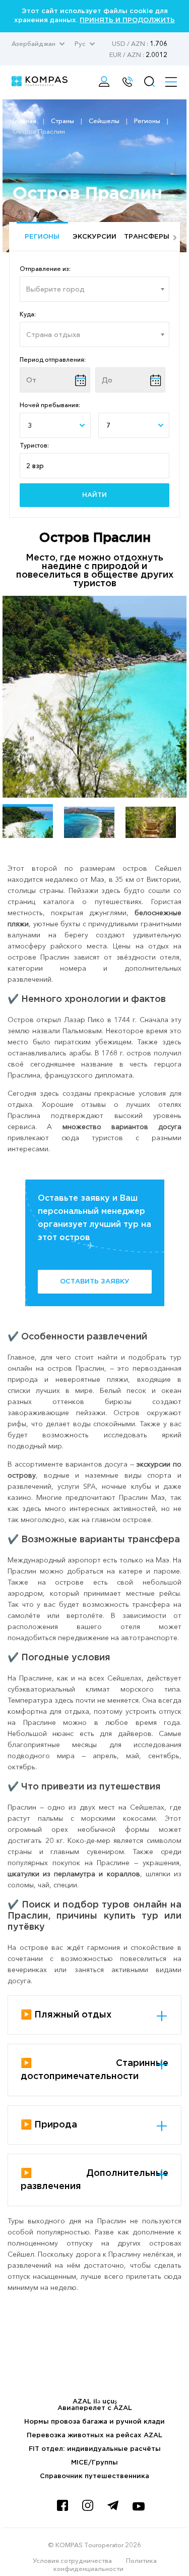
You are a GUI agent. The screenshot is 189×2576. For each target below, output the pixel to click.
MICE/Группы (94, 2463)
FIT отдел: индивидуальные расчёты (95, 2449)
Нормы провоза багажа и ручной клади (94, 2422)
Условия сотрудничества (72, 2560)
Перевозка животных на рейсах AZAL (94, 2435)
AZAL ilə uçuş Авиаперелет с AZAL (95, 2405)
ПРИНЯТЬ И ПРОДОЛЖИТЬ (127, 20)
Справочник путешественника (94, 2476)
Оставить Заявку (95, 1282)
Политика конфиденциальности (105, 2564)
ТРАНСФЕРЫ (147, 237)
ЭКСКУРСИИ (94, 237)
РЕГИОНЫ (42, 237)
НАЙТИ (94, 495)
